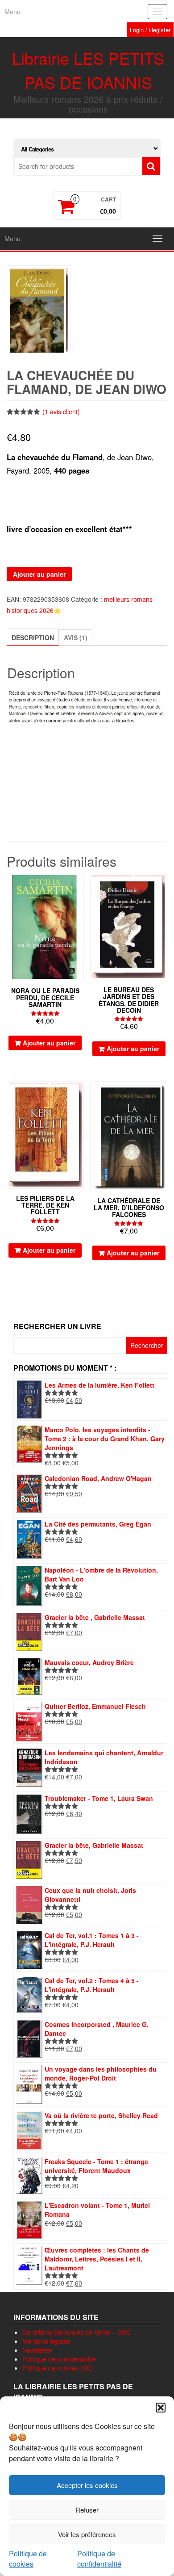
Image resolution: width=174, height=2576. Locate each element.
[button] (161, 2408)
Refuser (87, 2510)
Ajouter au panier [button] (49, 1043)
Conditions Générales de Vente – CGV (76, 2332)
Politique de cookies (28, 2559)
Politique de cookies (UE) (58, 2368)
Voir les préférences (87, 2534)
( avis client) (61, 411)
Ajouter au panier (39, 574)
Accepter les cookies (87, 2485)
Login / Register (150, 30)
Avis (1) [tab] (76, 638)
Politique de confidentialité (99, 2559)
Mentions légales (46, 2341)
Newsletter (37, 2350)
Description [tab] (33, 638)
